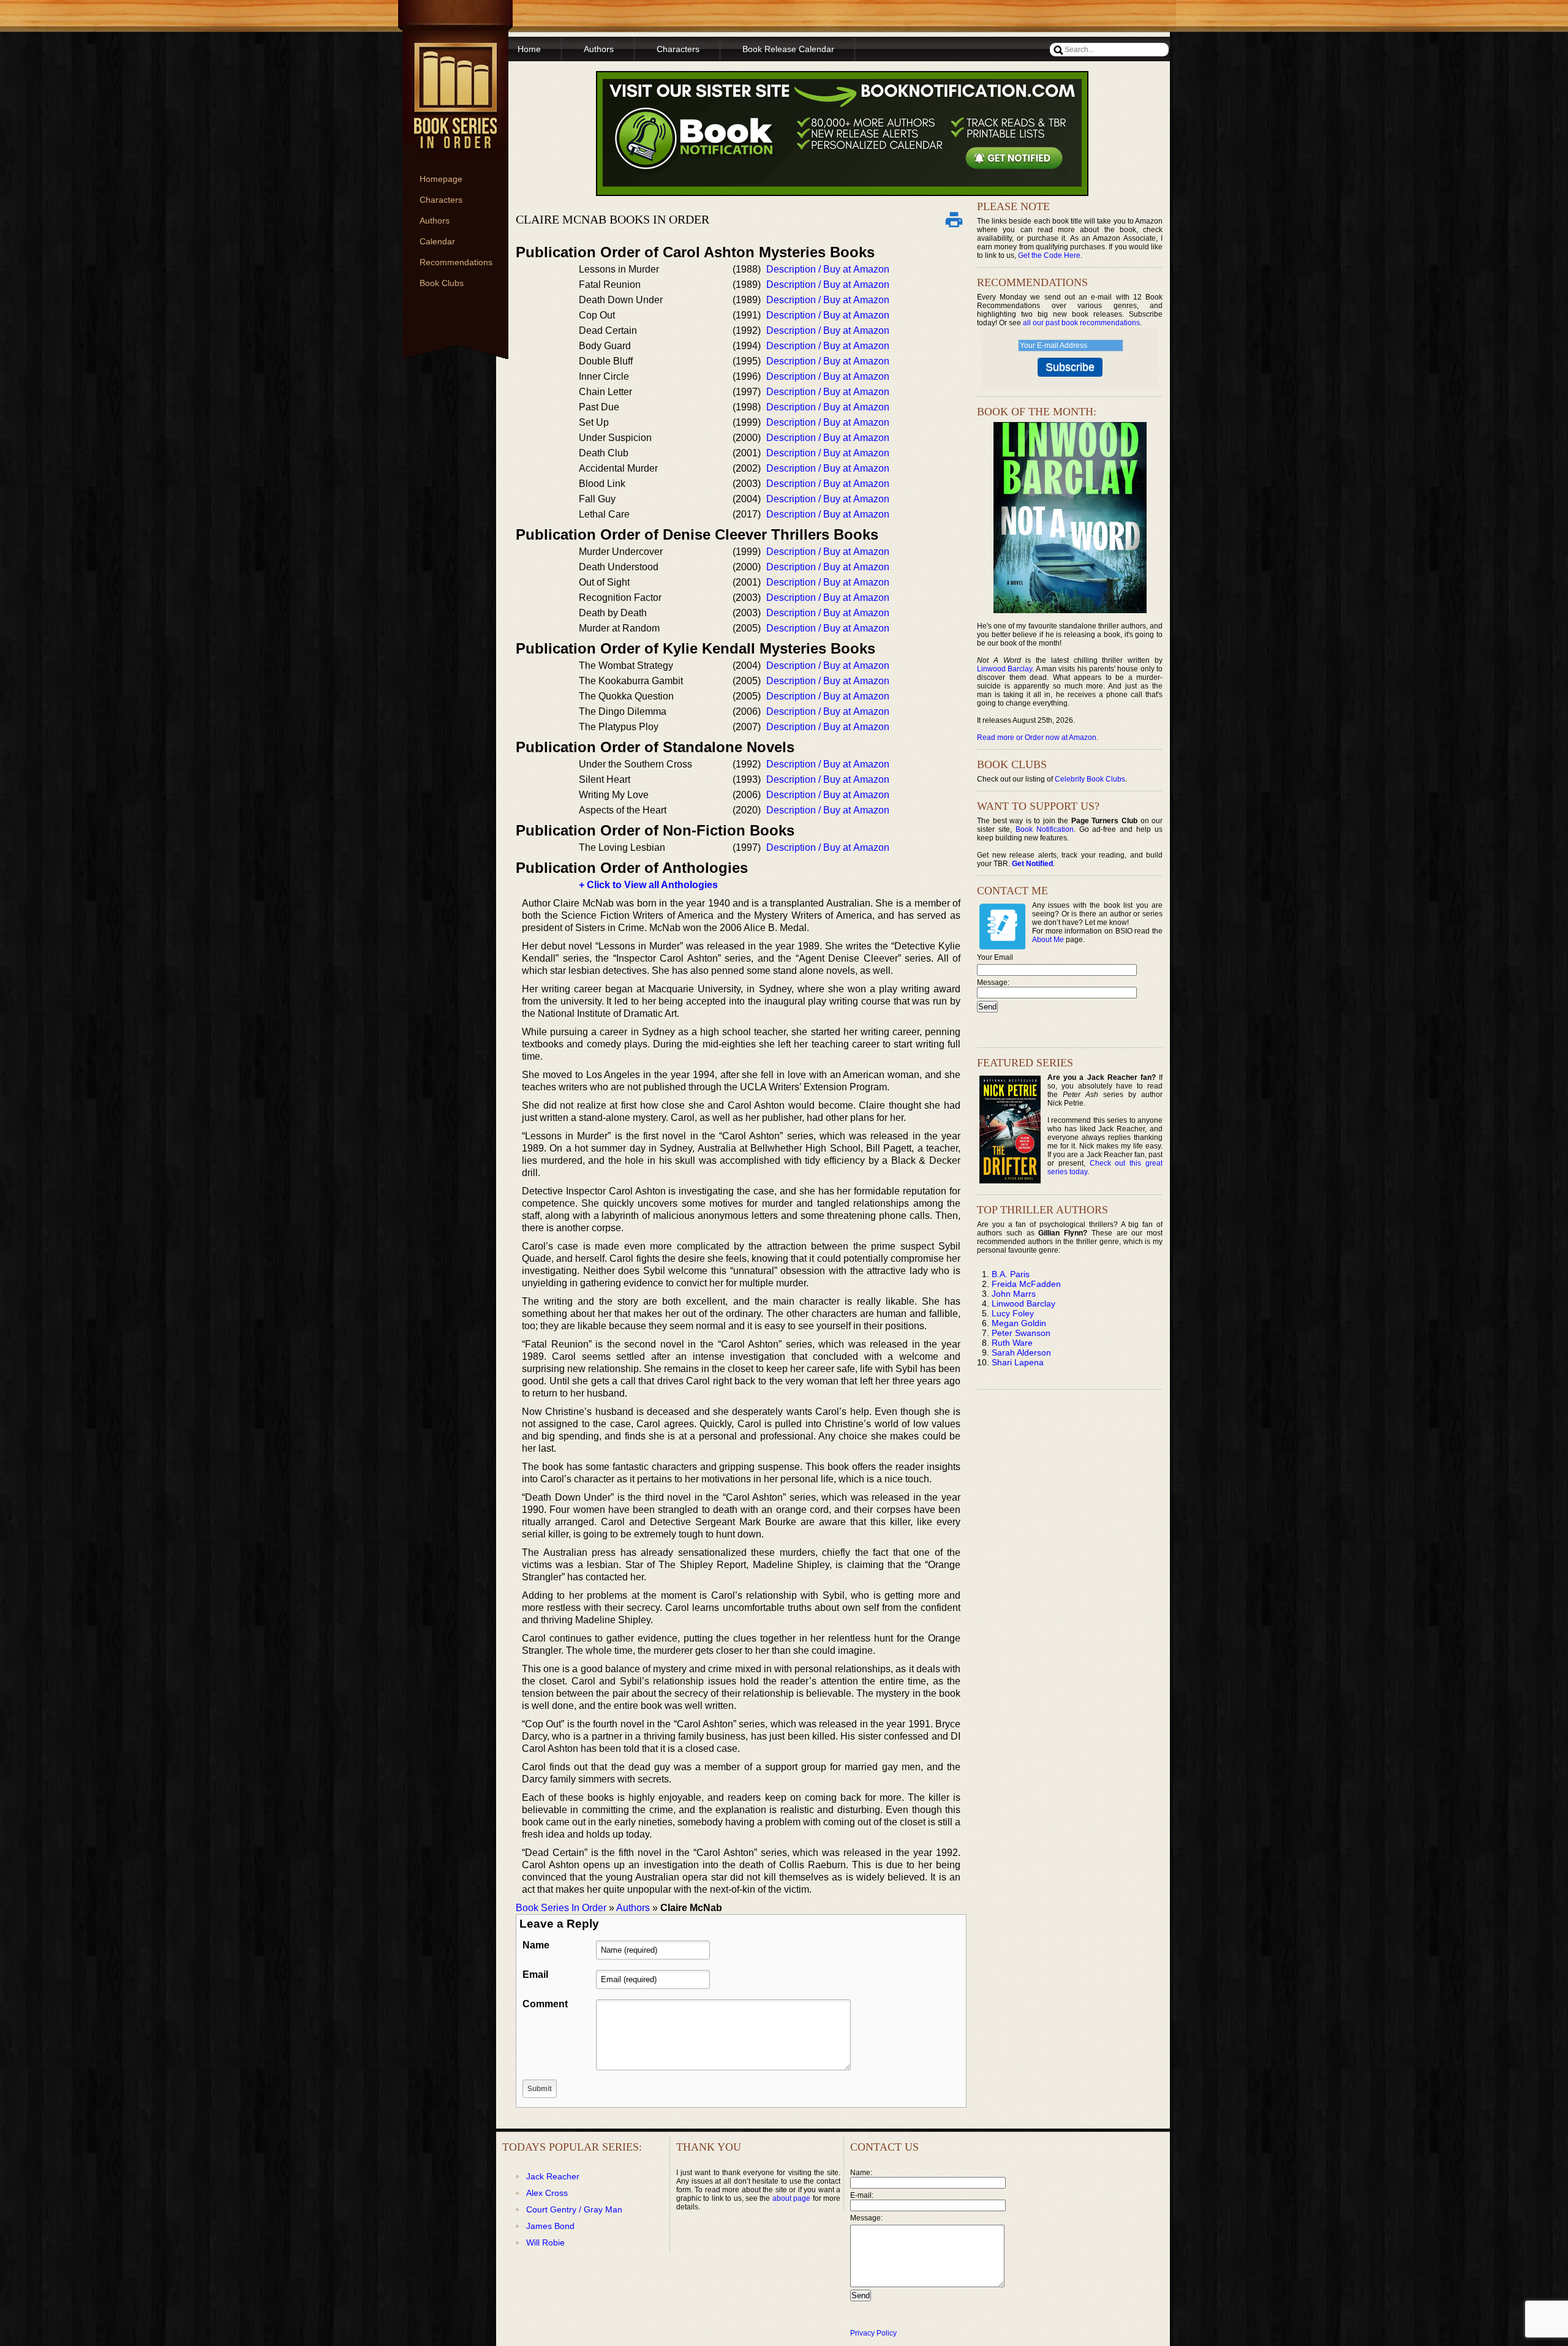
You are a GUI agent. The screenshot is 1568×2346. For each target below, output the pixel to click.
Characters (441, 200)
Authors (435, 221)
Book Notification (1045, 829)
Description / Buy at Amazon (828, 269)
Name (536, 1945)
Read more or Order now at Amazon (1037, 737)
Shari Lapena (1018, 1362)
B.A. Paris (1011, 1274)
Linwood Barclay (1005, 669)
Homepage (441, 179)
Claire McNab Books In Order (612, 219)
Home (529, 49)
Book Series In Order (561, 1908)
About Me (1048, 940)
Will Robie (545, 2242)
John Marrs (1014, 1294)
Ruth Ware (1012, 1343)
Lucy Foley (1013, 1313)
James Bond (550, 2226)
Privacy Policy (873, 2333)
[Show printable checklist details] (954, 219)
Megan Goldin (1019, 1323)
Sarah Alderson (1021, 1352)
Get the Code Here (1049, 255)
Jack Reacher (553, 2176)
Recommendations (456, 262)
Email (535, 1974)
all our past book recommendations (1081, 323)
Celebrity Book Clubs (1090, 779)
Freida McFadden (1026, 1284)
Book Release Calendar (788, 49)
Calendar (437, 241)
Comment (545, 2004)
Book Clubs (442, 283)
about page (791, 2198)
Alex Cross (547, 2193)
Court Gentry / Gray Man (574, 2209)
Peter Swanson (1021, 1333)
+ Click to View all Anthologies (648, 885)
